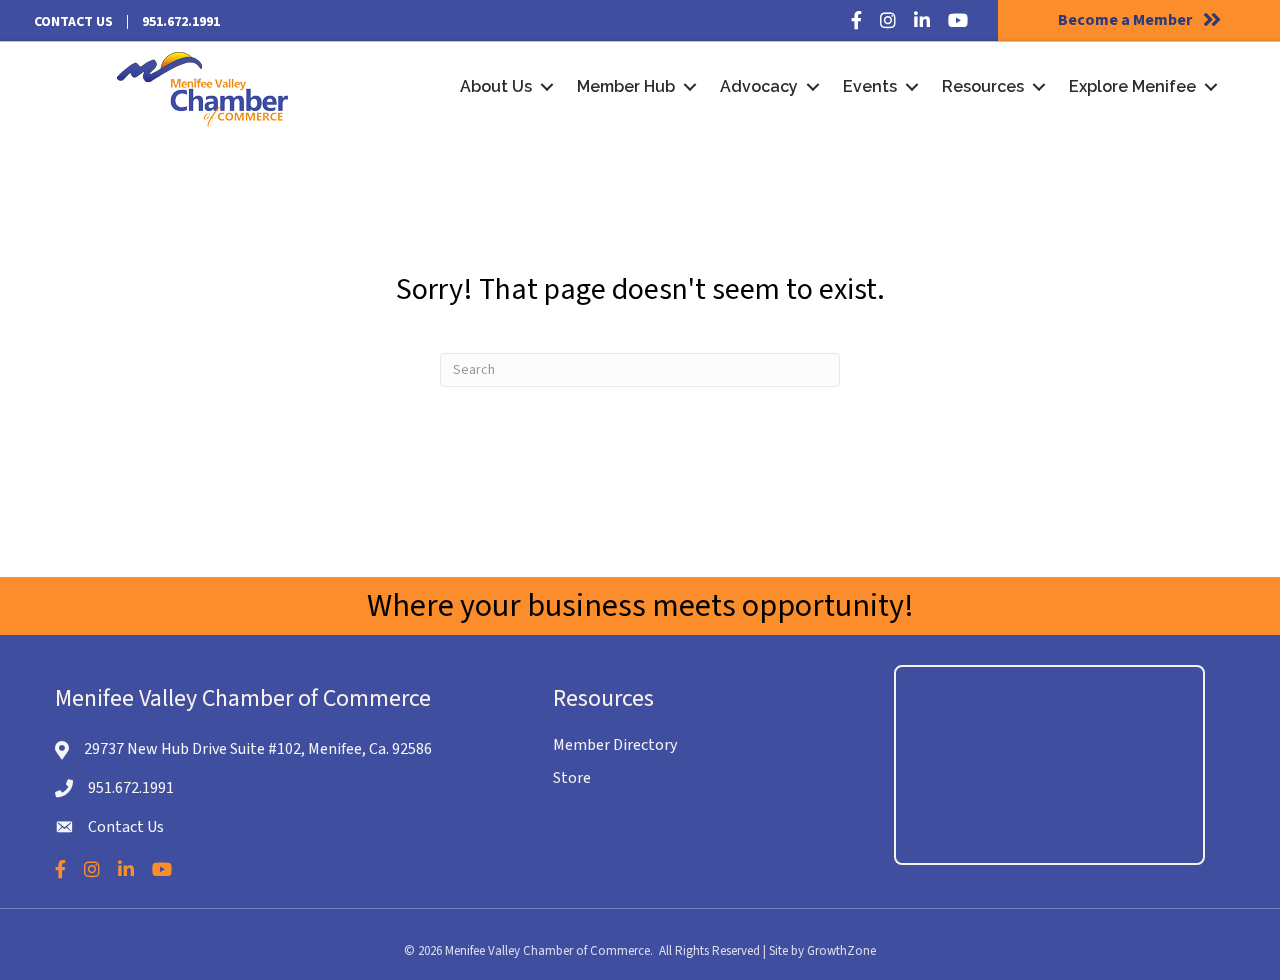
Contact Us (73, 22)
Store (572, 778)
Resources (983, 86)
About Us (496, 86)
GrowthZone (841, 951)
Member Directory (615, 745)
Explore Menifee (1132, 86)
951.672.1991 (181, 22)
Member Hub (626, 86)
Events (870, 86)
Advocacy (759, 86)
